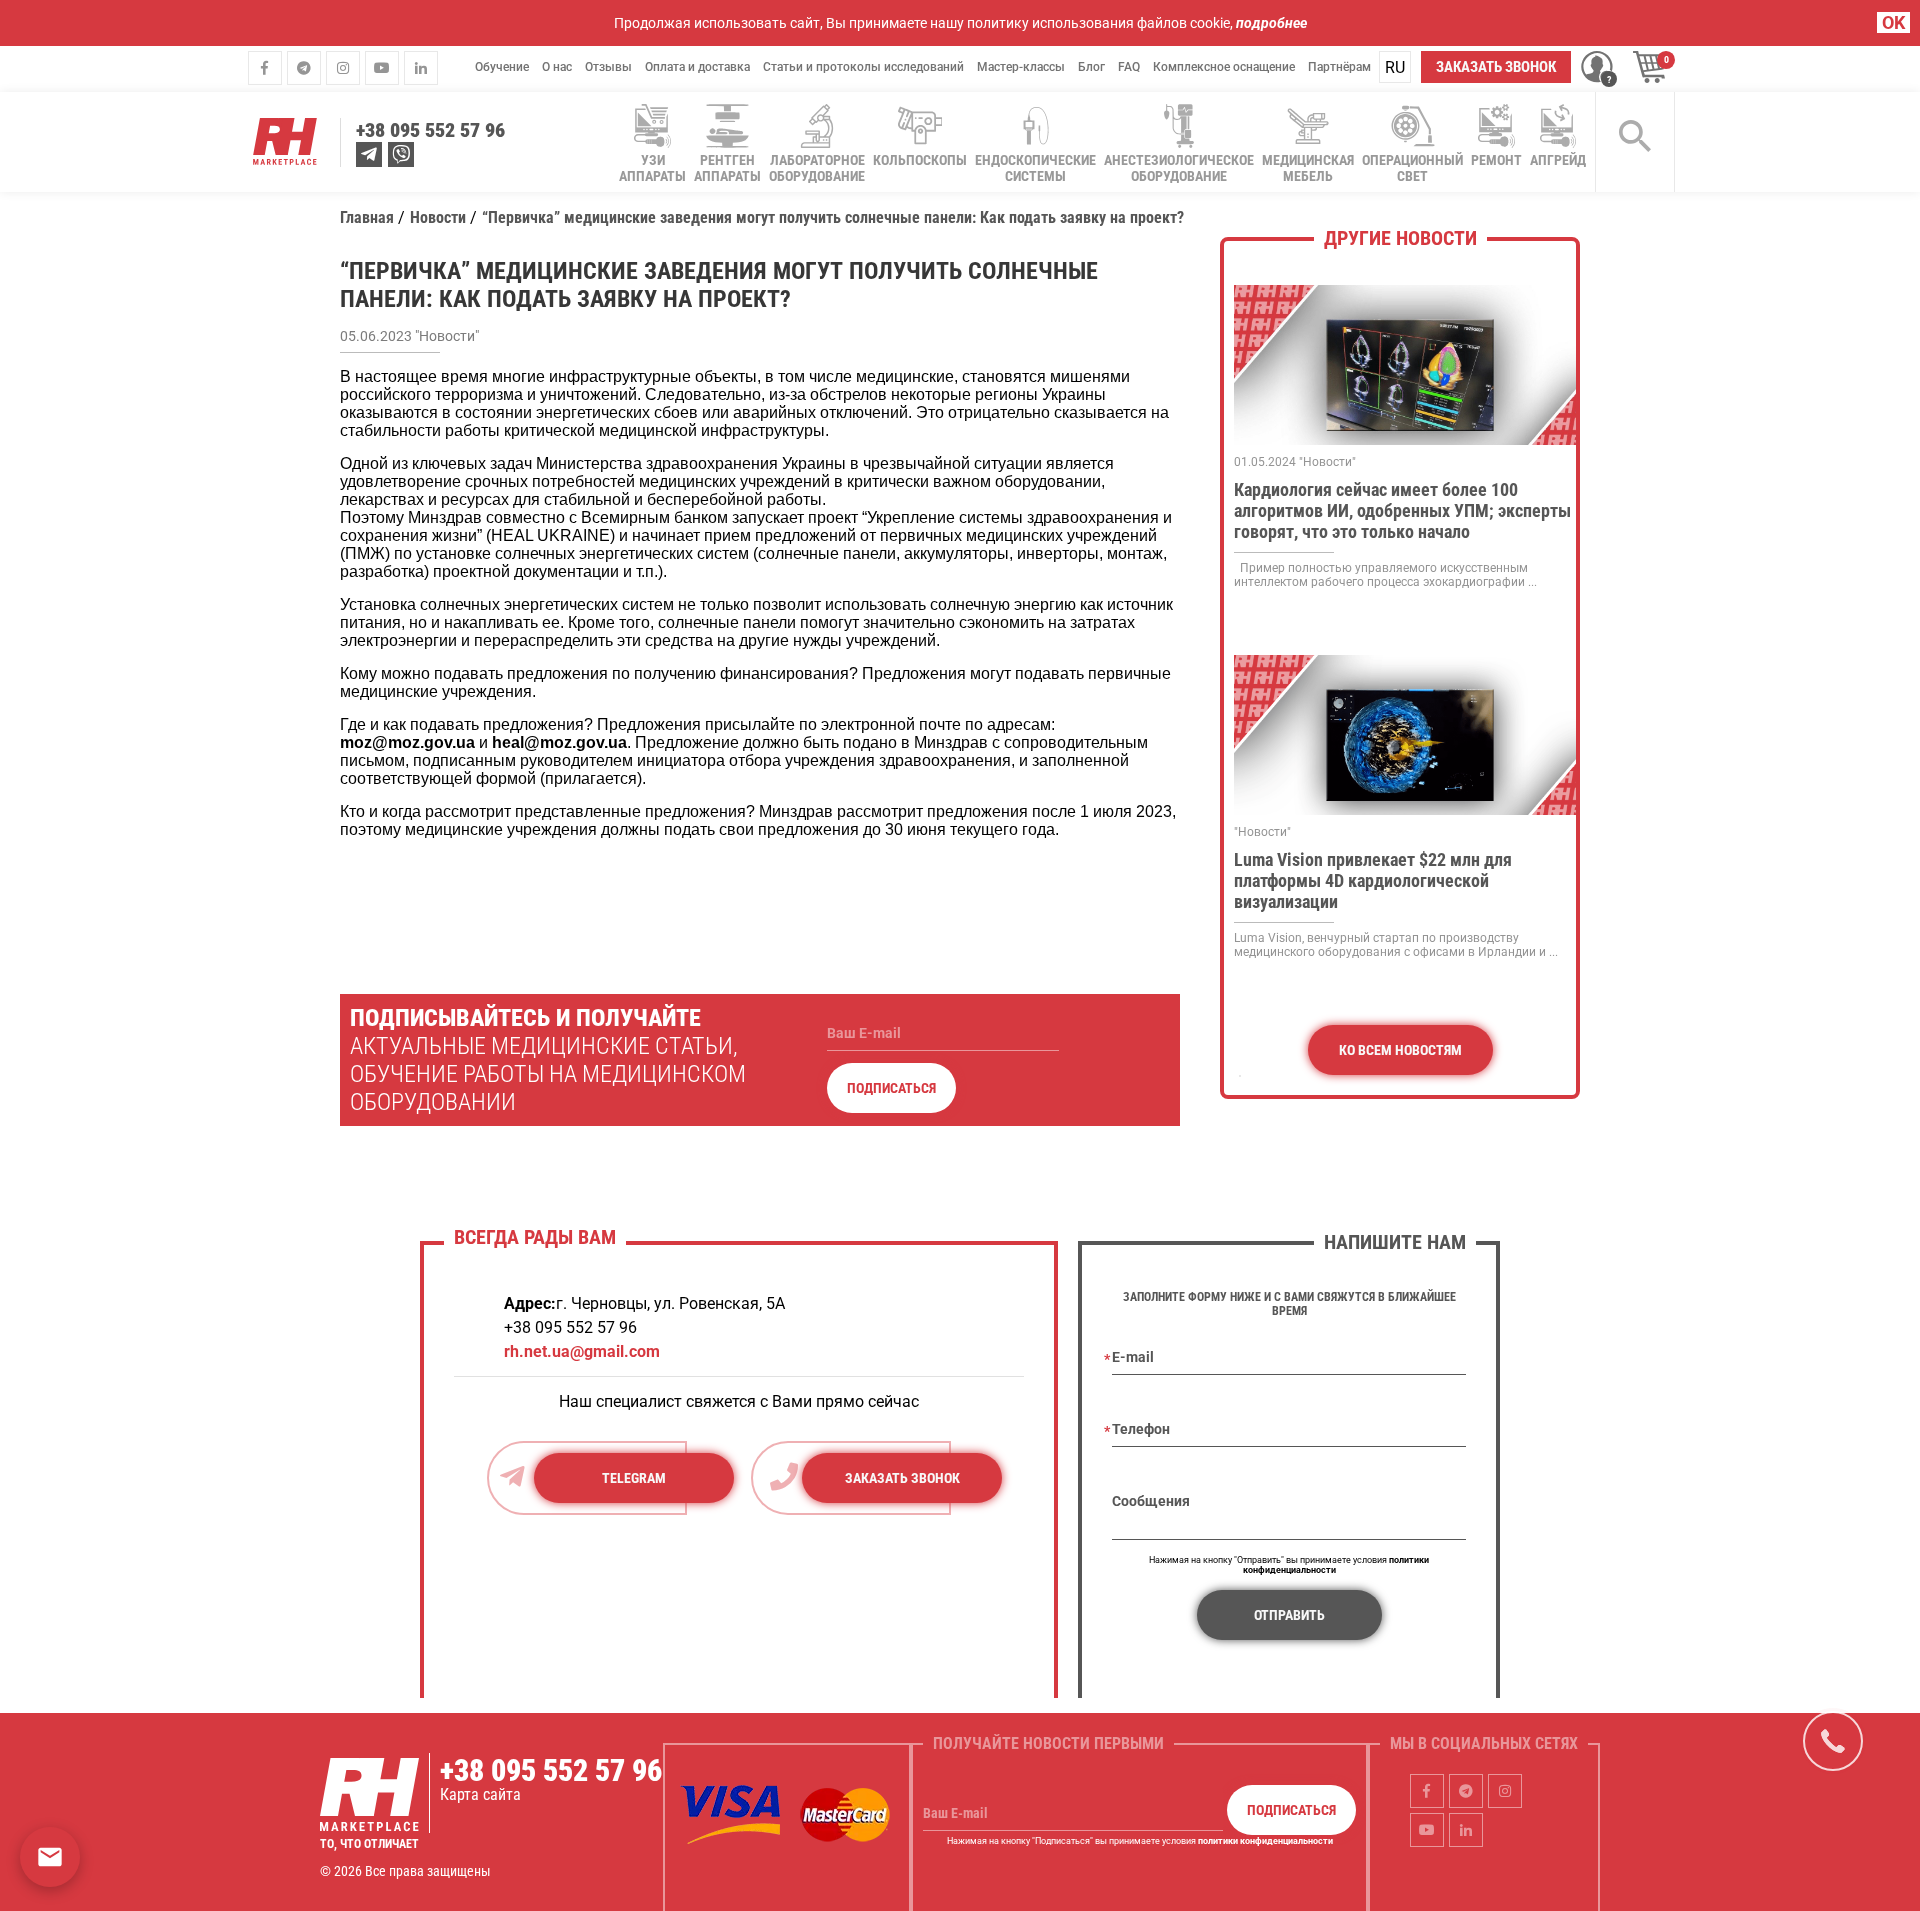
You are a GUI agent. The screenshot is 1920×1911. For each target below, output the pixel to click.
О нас (557, 67)
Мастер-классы (1021, 67)
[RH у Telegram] (304, 67)
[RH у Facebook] (265, 67)
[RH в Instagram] (343, 67)
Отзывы (608, 67)
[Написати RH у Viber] (401, 154)
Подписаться (891, 1088)
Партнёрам (1339, 67)
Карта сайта (480, 1794)
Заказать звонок (1496, 67)
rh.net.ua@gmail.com (582, 1351)
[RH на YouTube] (382, 67)
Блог (1091, 67)
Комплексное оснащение (1224, 67)
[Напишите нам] (50, 1857)
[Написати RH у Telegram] (369, 154)
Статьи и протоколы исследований (863, 67)
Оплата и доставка (697, 67)
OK (1893, 22)
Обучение (502, 67)
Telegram (634, 1478)
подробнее (1271, 23)
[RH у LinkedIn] (421, 67)
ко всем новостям (1400, 1050)
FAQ (1129, 67)
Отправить (1289, 1615)
